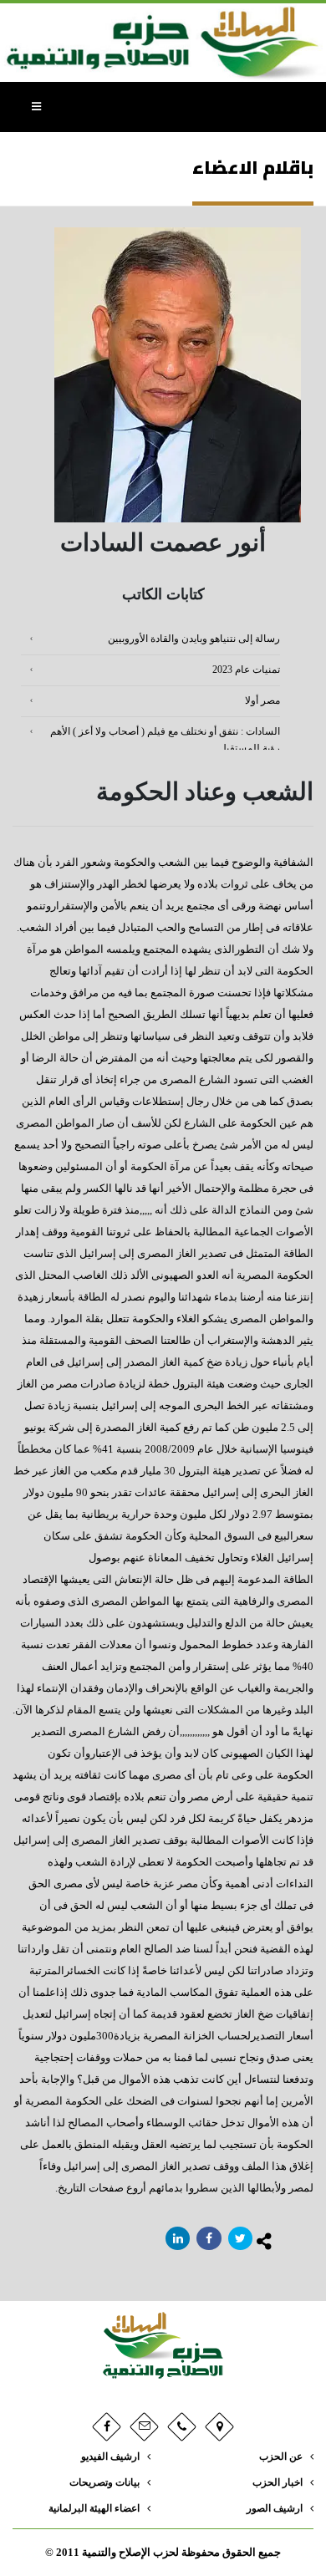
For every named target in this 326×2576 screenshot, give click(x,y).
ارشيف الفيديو (110, 2457)
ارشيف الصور (275, 2509)
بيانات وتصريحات (104, 2483)
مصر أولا (262, 701)
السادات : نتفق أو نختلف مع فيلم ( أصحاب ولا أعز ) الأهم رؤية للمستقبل (165, 740)
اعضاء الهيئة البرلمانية (94, 2509)
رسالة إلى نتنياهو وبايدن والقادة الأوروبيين (194, 639)
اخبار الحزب (278, 2483)
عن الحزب (281, 2457)
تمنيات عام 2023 (246, 670)
